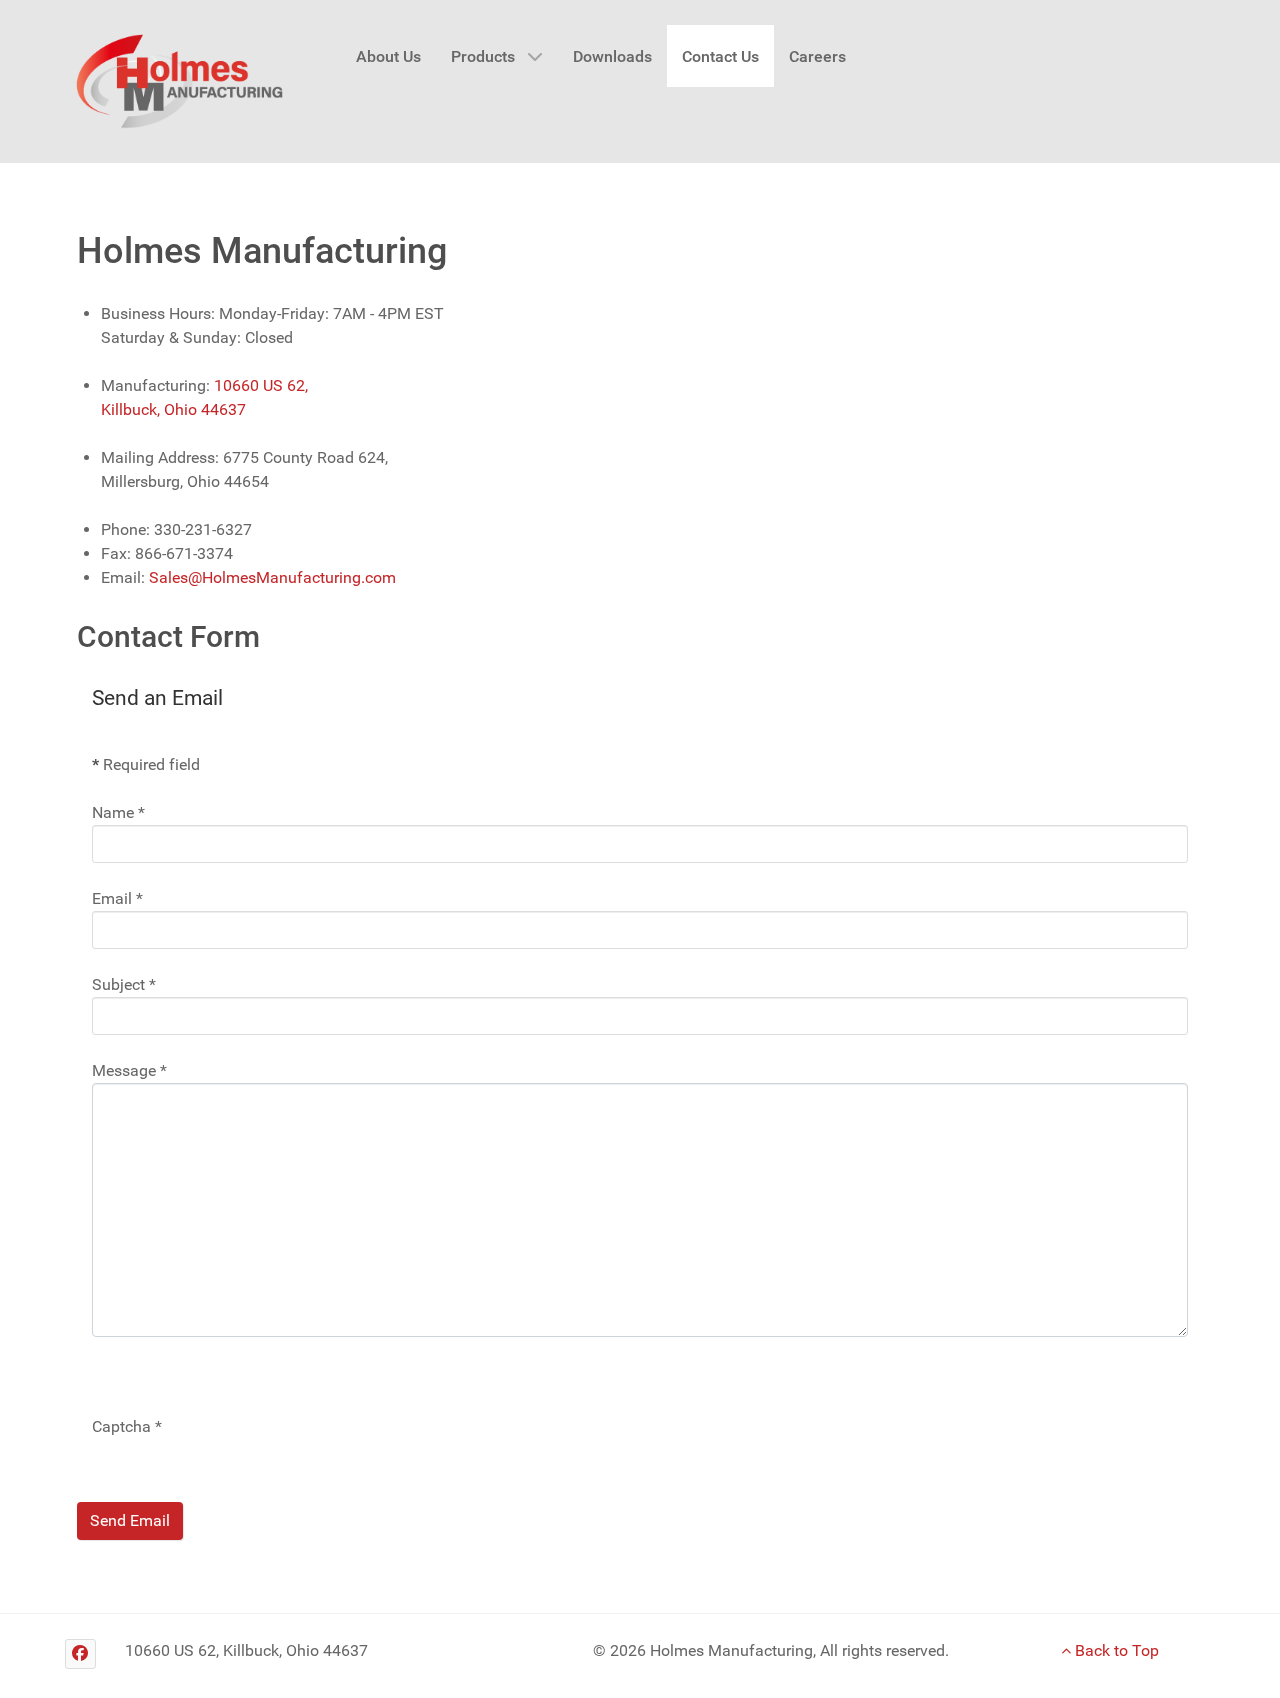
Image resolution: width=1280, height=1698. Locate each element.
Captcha (127, 1426)
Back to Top (1115, 1650)
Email (117, 898)
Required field (146, 764)
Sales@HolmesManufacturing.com (272, 577)
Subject (124, 984)
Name (118, 812)
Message (129, 1070)
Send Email (130, 1520)
